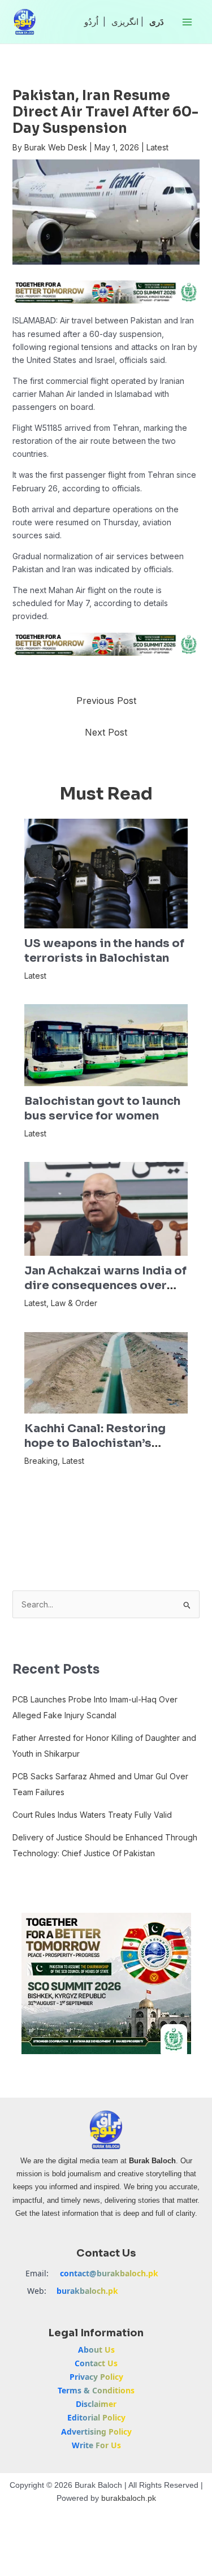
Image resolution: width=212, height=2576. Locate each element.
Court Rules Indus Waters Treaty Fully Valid (92, 1815)
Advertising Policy (96, 2432)
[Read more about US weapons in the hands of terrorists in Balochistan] (106, 873)
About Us (96, 2350)
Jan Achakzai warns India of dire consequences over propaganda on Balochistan (105, 1285)
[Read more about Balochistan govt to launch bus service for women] (106, 1044)
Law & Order (74, 1303)
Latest (157, 147)
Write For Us (96, 2445)
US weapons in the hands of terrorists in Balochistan (104, 951)
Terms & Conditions (96, 2390)
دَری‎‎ (157, 22)
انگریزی (125, 22)
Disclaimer (96, 2404)
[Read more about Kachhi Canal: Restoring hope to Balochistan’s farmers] (106, 1372)
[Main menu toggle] (187, 22)
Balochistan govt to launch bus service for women (102, 1108)
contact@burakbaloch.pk (109, 2273)
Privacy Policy (96, 2377)
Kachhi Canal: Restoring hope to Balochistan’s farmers (95, 1443)
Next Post (106, 732)
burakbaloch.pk (87, 2291)
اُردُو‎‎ (91, 22)
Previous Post (106, 701)
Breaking (41, 1461)
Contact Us (96, 2363)
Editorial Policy (96, 2417)
